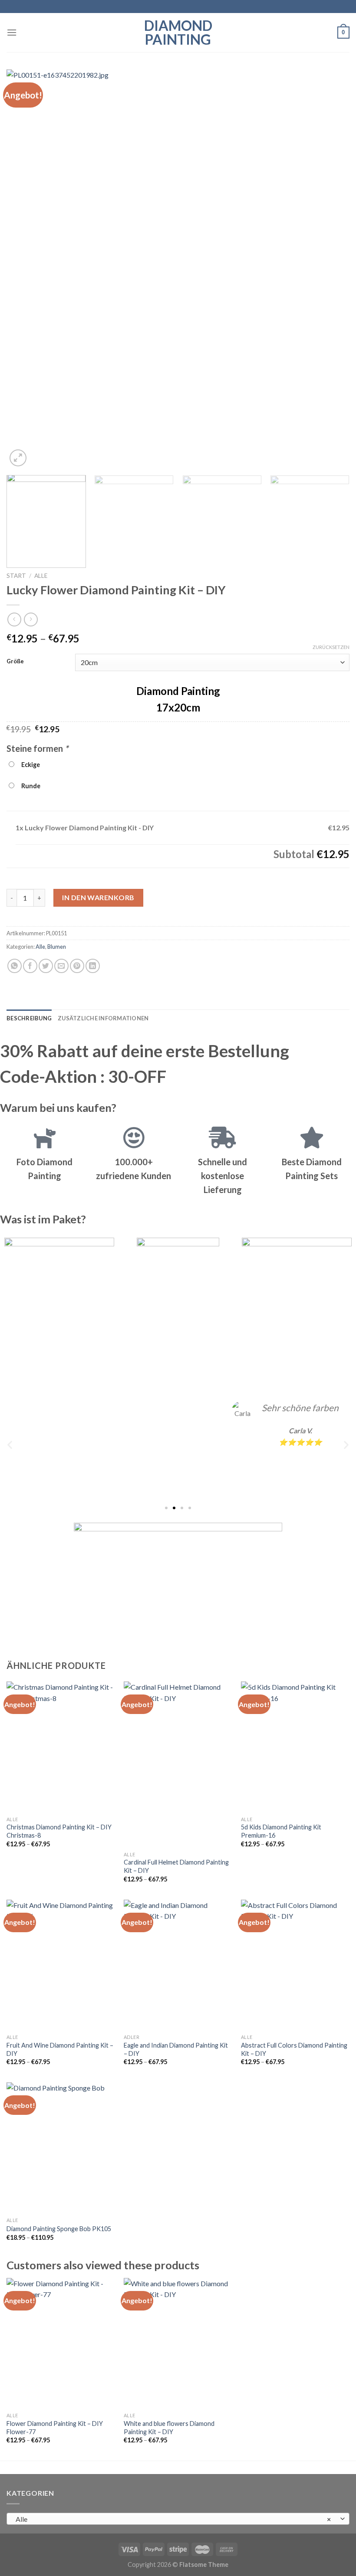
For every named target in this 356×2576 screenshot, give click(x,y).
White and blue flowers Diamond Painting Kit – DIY (169, 2428)
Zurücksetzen (331, 647)
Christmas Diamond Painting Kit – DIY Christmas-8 (59, 1831)
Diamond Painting (178, 33)
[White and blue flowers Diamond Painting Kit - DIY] (178, 2343)
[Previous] (24, 269)
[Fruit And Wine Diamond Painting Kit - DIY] (61, 1965)
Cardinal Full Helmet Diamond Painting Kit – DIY (176, 1866)
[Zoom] (18, 458)
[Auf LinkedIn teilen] (93, 966)
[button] (10, 1444)
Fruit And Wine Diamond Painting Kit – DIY (60, 2049)
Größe (15, 662)
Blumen (57, 947)
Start (16, 576)
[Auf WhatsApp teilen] (15, 966)
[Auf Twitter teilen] (46, 966)
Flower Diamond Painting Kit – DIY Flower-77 (55, 2428)
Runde (30, 786)
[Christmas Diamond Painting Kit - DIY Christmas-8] (61, 1747)
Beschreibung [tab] (29, 1018)
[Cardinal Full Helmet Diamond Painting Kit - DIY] (178, 1764)
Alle (41, 576)
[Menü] (12, 32)
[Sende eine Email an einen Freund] (61, 966)
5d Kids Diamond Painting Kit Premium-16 (281, 1831)
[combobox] (178, 2519)
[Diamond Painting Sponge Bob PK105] (61, 2147)
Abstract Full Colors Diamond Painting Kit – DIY (294, 2049)
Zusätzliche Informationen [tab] (103, 1018)
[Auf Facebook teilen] (30, 966)
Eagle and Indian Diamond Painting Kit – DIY (176, 2049)
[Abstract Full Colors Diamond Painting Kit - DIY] (295, 1965)
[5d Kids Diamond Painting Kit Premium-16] (295, 1747)
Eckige (29, 765)
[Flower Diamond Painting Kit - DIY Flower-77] (61, 2343)
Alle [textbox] (173, 2519)
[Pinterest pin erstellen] (77, 966)
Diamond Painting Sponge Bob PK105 (59, 2229)
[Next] (332, 269)
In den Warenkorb (98, 897)
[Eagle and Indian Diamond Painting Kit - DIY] (178, 1965)
